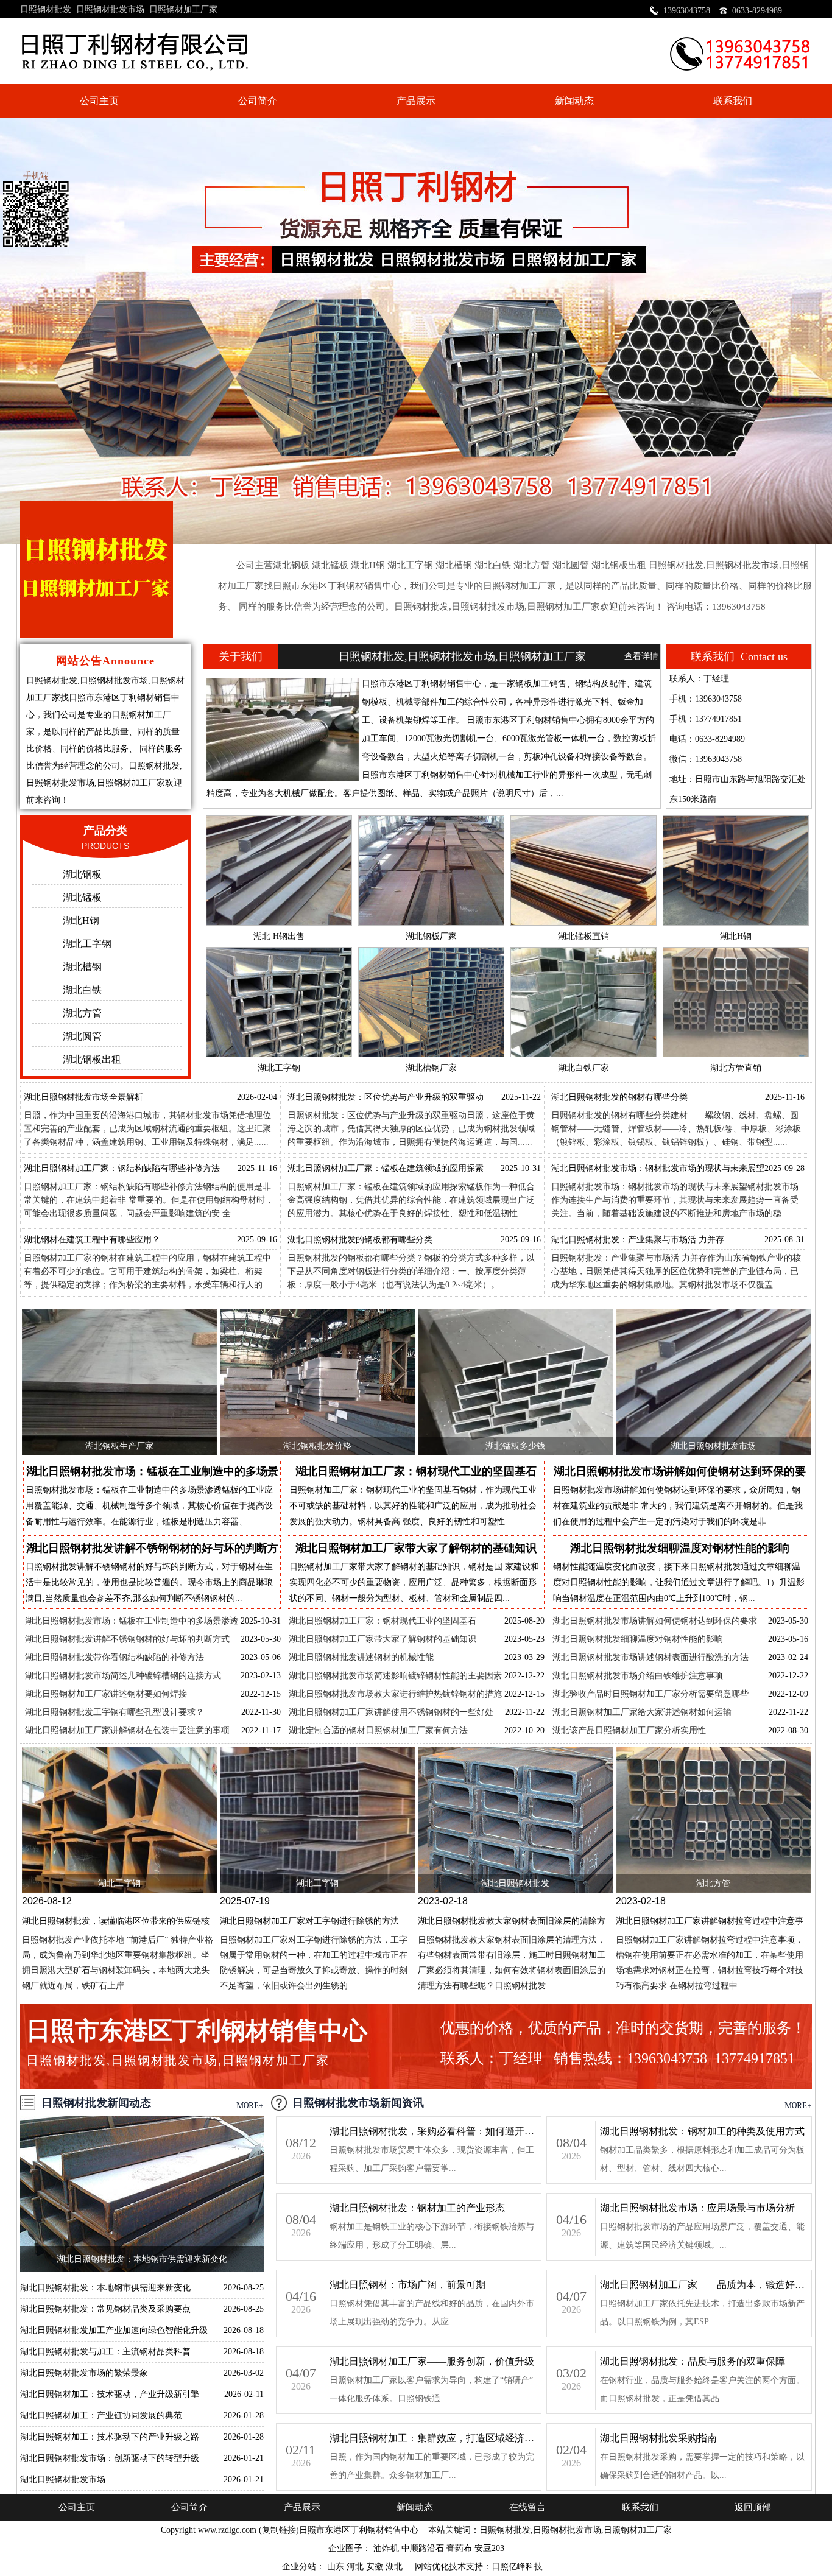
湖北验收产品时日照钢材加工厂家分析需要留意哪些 (650, 1694)
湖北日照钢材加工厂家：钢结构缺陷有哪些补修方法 (122, 1168)
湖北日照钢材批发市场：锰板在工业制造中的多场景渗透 (132, 1621)
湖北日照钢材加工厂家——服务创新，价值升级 (432, 2361)
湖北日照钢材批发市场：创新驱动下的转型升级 (110, 2458)
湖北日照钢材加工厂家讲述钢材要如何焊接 (106, 1694)
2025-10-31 (521, 1168)
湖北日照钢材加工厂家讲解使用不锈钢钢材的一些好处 (391, 1712)
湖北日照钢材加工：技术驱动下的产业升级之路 (110, 2437)
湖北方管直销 (736, 1068)
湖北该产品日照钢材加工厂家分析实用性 (629, 1730)
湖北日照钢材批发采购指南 (658, 2438)
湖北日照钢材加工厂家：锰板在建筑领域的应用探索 (386, 1168)
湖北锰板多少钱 (515, 1446)
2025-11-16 (785, 1097)
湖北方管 (82, 1013)
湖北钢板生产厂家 (119, 1446)
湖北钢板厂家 (431, 936)
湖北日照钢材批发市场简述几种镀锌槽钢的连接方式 (123, 1676)
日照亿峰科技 (517, 2567)
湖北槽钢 (82, 967)
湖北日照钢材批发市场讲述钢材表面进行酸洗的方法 (650, 1657)
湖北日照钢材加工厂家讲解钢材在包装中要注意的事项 (127, 1730)
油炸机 (386, 2548)
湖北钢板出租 (92, 1059)
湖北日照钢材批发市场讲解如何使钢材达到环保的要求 (655, 1621)
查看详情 (641, 656)
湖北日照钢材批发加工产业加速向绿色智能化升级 (114, 2330)
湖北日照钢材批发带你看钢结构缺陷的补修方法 (115, 1657)
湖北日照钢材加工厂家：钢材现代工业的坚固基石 (383, 1621)
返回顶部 (753, 2507)
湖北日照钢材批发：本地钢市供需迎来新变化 (142, 2259)
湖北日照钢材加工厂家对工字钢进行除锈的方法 (309, 1921)
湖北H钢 (81, 920)
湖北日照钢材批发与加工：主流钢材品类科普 (105, 2352)
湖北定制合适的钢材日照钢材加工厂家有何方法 (378, 1730)
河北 (356, 2567)
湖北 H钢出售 (279, 936)
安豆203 (489, 2548)
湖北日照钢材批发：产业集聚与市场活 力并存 (638, 1240)
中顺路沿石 (423, 2548)
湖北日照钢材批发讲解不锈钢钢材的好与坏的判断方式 (127, 1639)
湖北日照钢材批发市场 (713, 1446)
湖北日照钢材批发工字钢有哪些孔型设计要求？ (115, 1712)
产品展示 (416, 101)
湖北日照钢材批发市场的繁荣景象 (84, 2373)
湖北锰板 (82, 897)
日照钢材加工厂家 (183, 9)
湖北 (395, 2567)
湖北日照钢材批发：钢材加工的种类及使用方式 (702, 2131)
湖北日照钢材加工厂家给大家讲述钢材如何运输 (642, 1712)
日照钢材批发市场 (110, 9)
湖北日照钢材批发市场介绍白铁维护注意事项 (638, 1676)
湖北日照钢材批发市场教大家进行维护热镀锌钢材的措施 (395, 1694)
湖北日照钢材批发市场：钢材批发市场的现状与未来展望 (658, 1168)
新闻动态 (574, 101)
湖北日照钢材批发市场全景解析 (83, 1097)
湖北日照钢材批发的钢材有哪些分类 (619, 1097)
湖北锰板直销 (583, 936)
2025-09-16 (257, 1240)
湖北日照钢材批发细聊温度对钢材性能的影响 (638, 1639)
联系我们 (733, 101)
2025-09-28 (784, 1168)
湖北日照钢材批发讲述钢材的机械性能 (361, 1657)
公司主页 (99, 101)
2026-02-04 (257, 1097)
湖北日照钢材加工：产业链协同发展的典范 (101, 2416)
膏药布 (459, 2548)
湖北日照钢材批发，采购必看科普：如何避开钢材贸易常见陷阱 (433, 2131)
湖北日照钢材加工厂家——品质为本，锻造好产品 (703, 2285)
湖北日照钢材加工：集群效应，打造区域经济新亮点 (433, 2438)
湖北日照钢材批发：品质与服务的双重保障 (693, 2361)
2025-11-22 (521, 1097)
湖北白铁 (82, 990)
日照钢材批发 (46, 9)
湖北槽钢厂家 (431, 1068)
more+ (250, 2106)
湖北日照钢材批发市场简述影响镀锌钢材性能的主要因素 (395, 1676)
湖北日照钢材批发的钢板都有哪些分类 (360, 1240)
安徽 (376, 2567)
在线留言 (527, 2507)
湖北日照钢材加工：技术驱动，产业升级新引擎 (110, 2394)
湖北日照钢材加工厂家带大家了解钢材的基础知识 (383, 1639)
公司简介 (258, 101)
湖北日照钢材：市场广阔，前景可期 (407, 2285)
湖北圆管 (82, 1036)
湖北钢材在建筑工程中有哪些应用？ (92, 1240)
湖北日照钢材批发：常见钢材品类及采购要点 (105, 2309)
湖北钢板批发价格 (317, 1446)
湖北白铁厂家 (583, 1068)
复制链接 (279, 2530)
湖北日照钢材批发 (515, 1883)
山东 (337, 2567)
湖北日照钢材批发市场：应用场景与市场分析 (697, 2208)
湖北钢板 (82, 874)
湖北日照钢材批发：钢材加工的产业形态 (417, 2208)
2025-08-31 (784, 1240)
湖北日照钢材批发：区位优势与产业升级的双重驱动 (386, 1097)
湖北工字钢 (87, 944)
